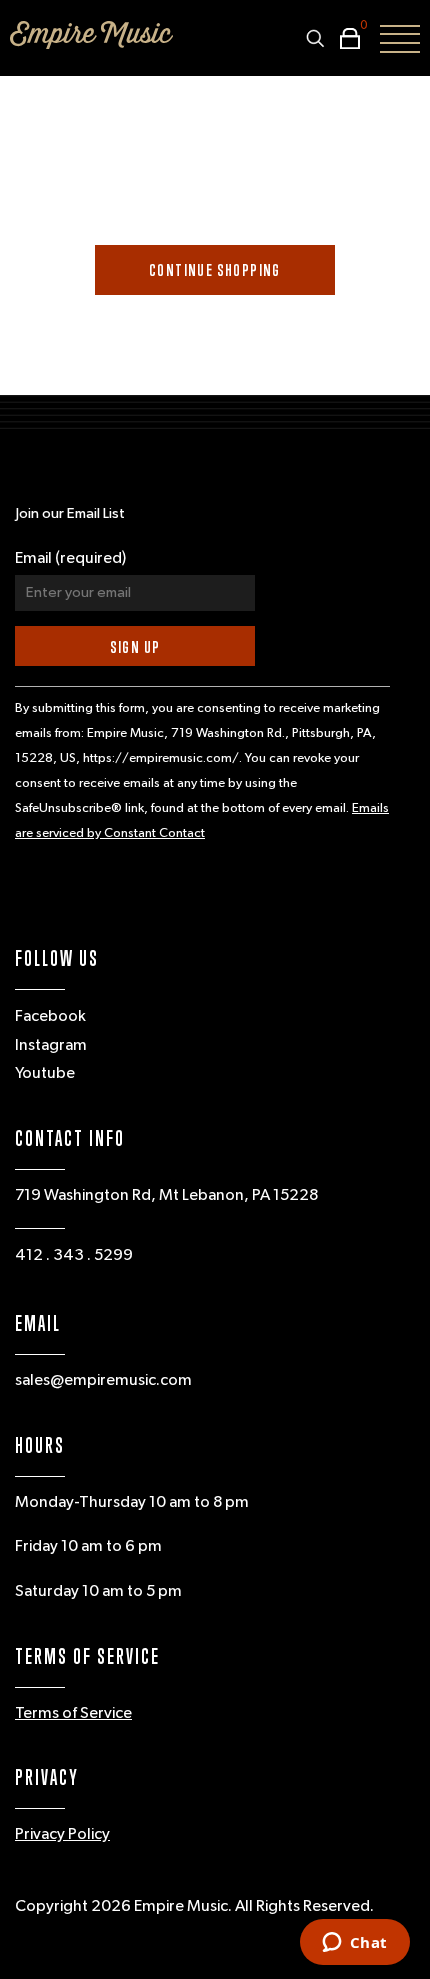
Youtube (45, 1074)
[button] (345, 38)
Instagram (51, 1046)
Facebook (50, 1017)
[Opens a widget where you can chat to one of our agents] (354, 1944)
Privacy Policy (62, 1835)
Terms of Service (73, 1714)
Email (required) (70, 559)
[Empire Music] (91, 35)
